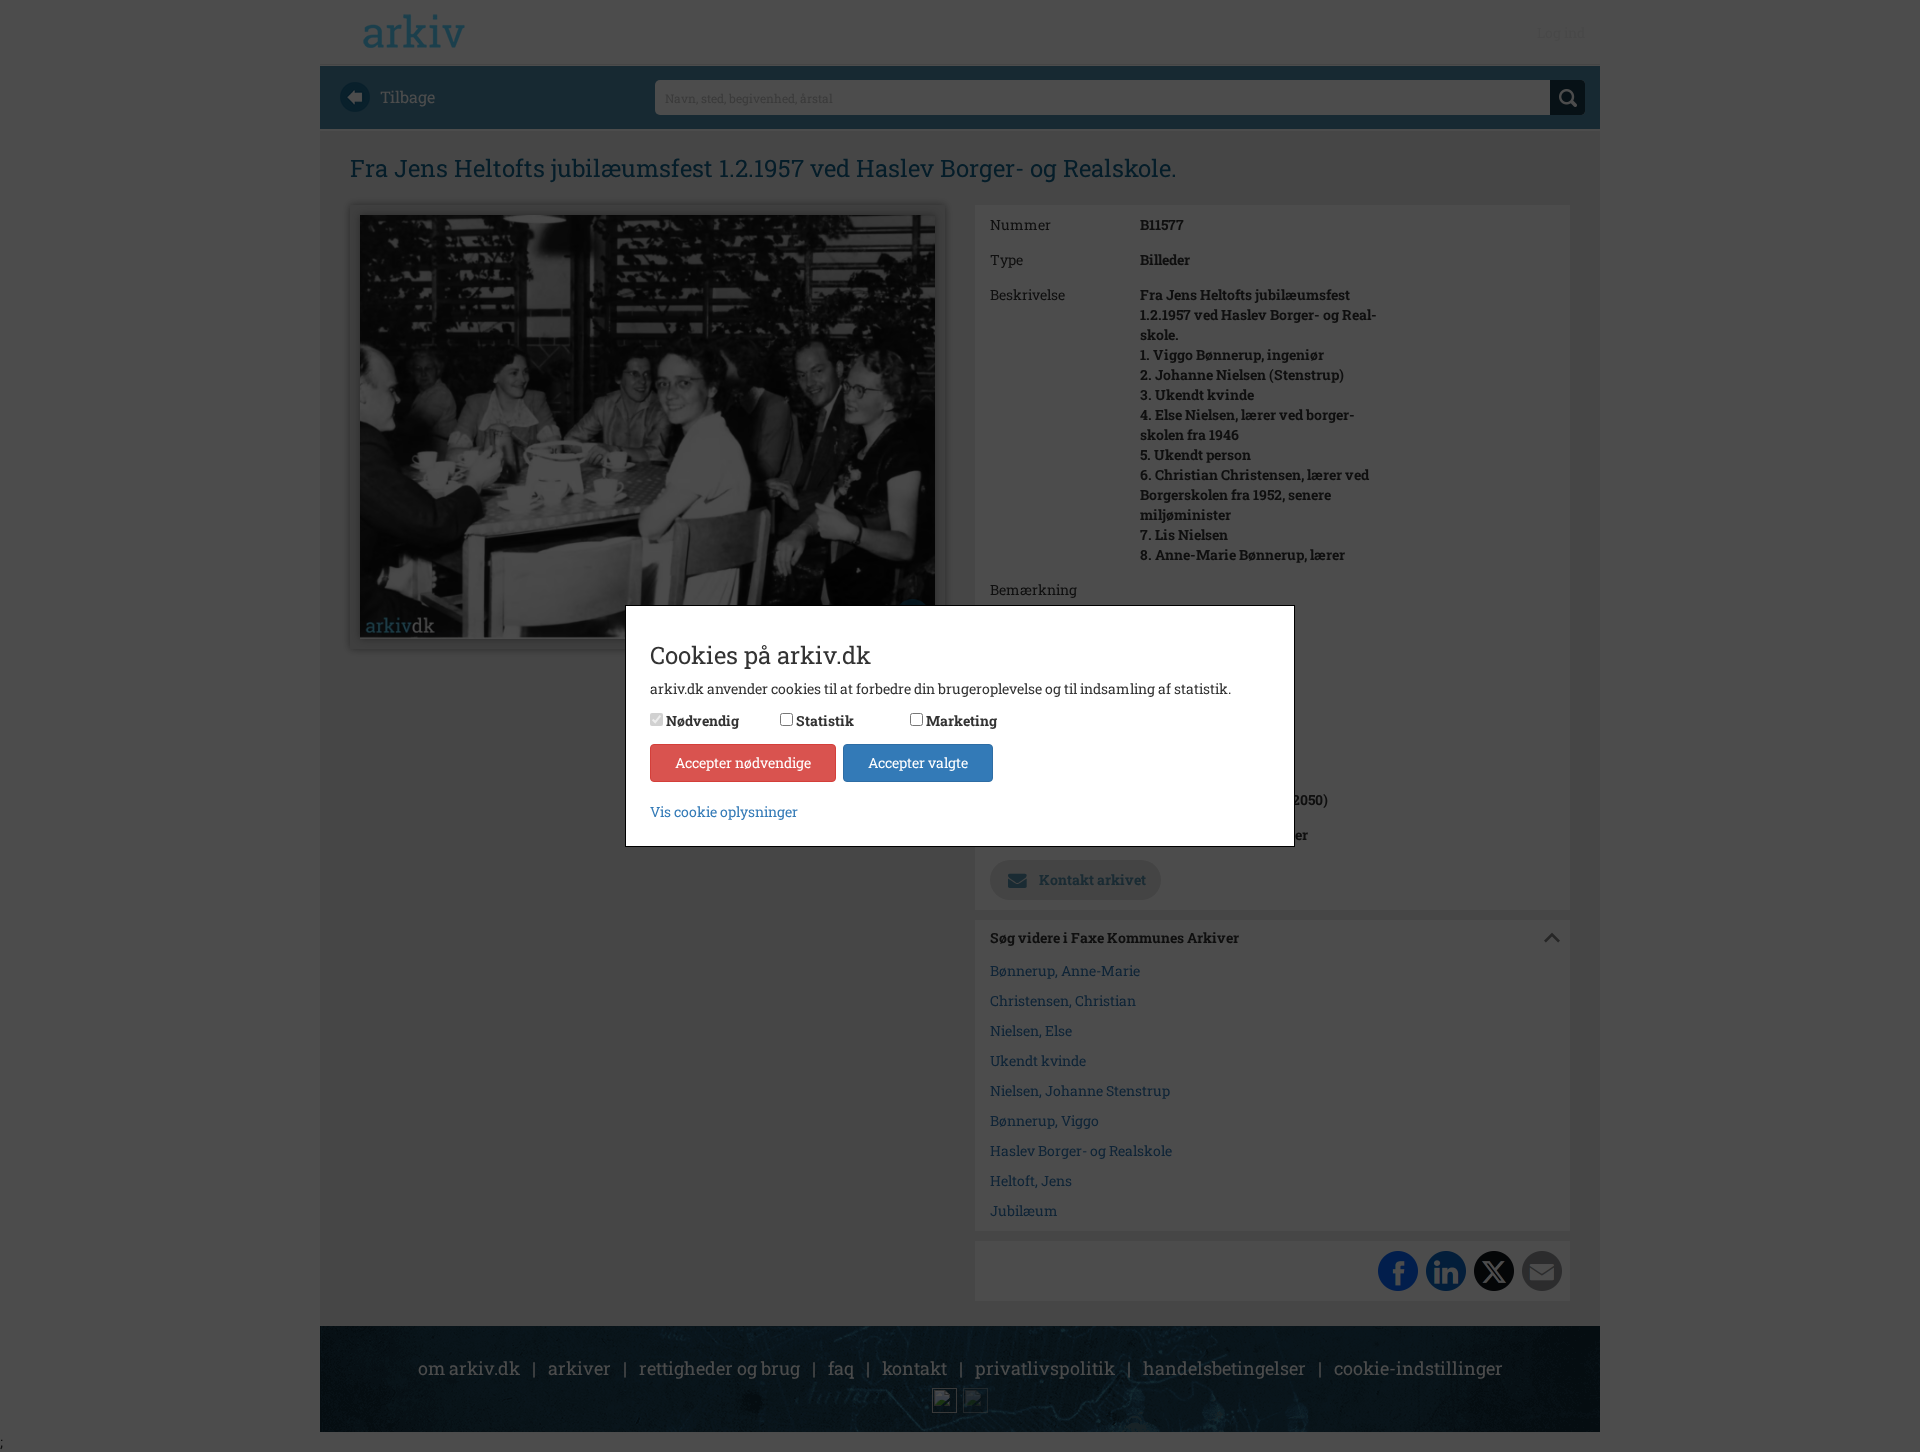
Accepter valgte (918, 762)
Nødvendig (702, 720)
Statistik (825, 720)
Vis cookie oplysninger (724, 811)
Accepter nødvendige (743, 762)
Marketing (961, 720)
